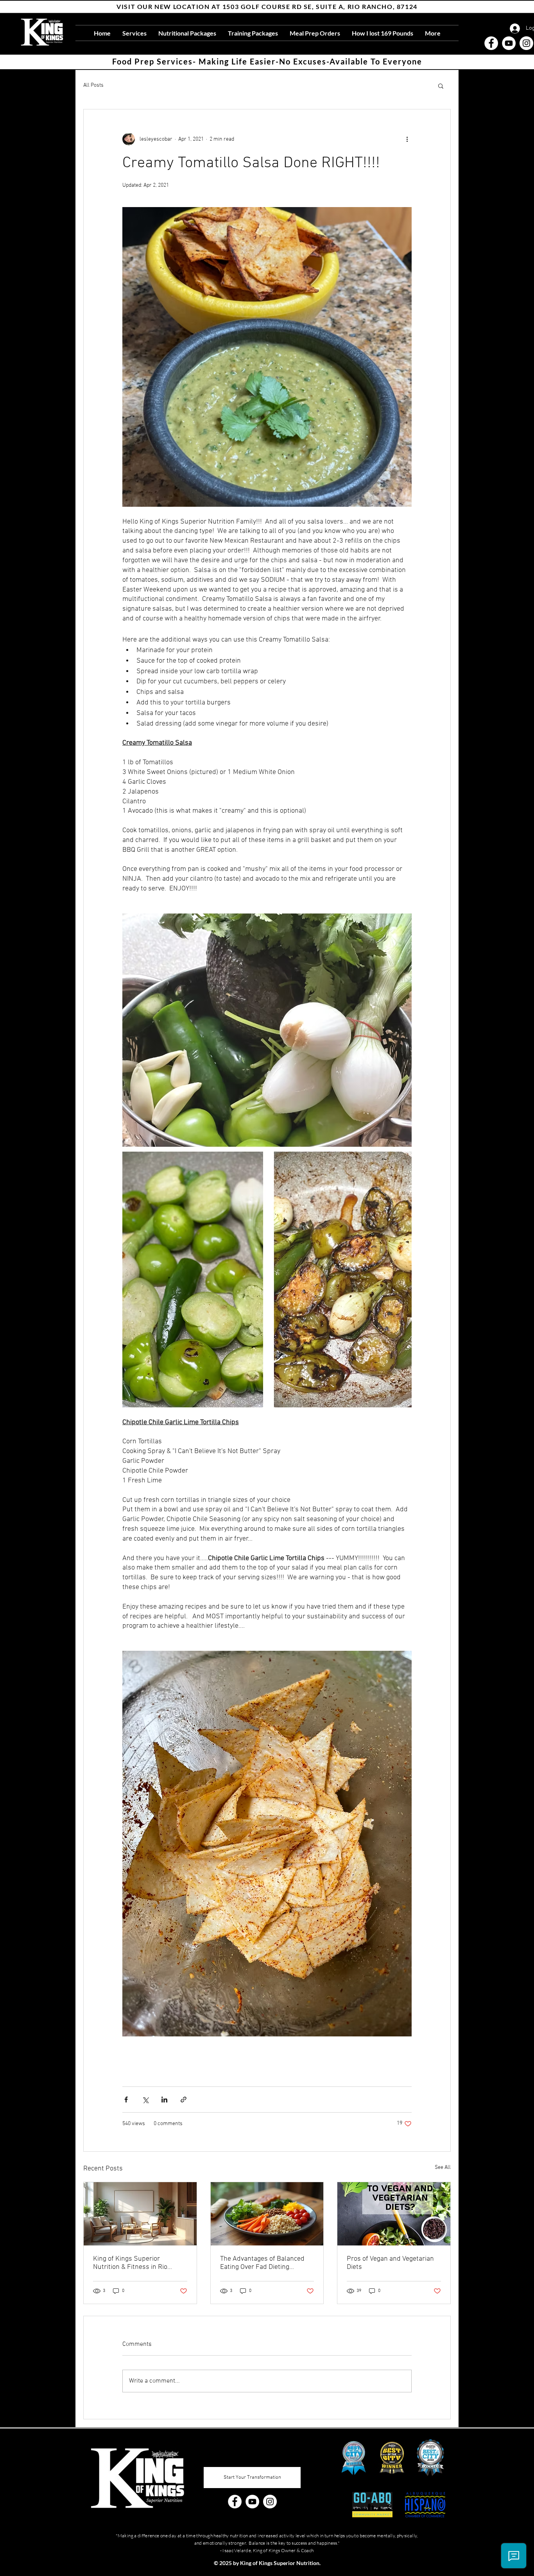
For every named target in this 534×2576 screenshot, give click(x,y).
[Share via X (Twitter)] (145, 2100)
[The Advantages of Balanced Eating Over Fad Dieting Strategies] (267, 2214)
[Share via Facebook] (126, 2100)
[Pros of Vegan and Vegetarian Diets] (394, 2214)
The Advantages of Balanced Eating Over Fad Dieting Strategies (262, 2263)
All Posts (93, 85)
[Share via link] (184, 2100)
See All (443, 2168)
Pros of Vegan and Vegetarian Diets (390, 2263)
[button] (441, 86)
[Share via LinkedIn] (164, 2100)
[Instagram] (526, 43)
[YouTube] (509, 43)
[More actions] (407, 139)
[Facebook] (491, 43)
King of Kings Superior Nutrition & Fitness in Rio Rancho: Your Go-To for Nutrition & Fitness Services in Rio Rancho (138, 2263)
